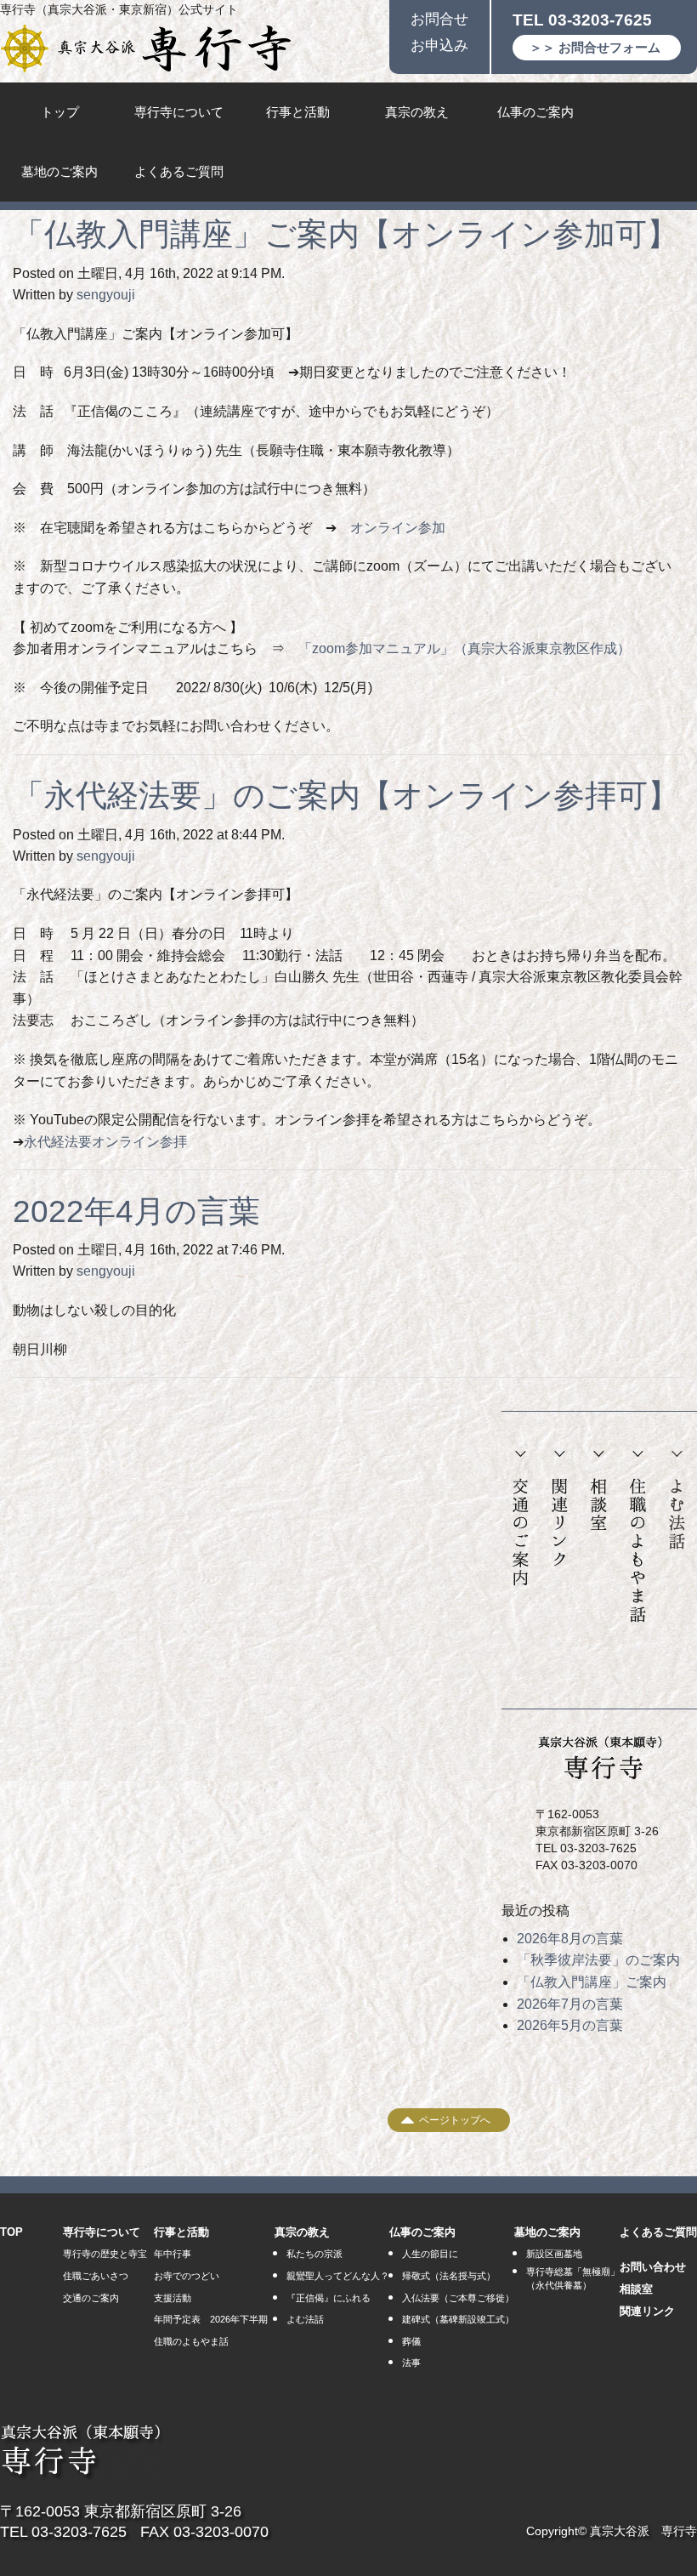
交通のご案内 (521, 1519)
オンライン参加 (398, 528)
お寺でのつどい (187, 2276)
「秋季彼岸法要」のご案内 (598, 1960)
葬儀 (411, 2341)
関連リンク (560, 1509)
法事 (411, 2363)
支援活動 (173, 2298)
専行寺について (179, 112)
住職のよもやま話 (638, 1537)
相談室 (598, 1491)
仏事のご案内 (535, 112)
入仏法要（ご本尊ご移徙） (458, 2298)
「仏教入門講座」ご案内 (592, 1982)
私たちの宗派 (314, 2254)
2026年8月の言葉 (570, 1939)
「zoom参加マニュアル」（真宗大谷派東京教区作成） (465, 648)
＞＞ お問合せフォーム (595, 47)
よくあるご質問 (179, 171)
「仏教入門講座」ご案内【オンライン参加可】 (346, 234)
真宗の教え (417, 112)
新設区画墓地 (554, 2254)
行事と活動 (298, 112)
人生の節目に (430, 2254)
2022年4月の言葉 (136, 1211)
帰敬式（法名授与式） (449, 2276)
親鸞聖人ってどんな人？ (338, 2276)
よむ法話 (677, 1501)
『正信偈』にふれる (329, 2298)
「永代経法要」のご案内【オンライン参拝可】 (346, 796)
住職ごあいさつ (96, 2276)
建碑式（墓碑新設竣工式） (458, 2319)
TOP (11, 2232)
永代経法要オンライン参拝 (105, 1142)
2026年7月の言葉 (570, 2004)
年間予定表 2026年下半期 (211, 2319)
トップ (60, 112)
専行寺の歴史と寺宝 (105, 2254)
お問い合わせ (653, 2267)
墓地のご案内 (59, 171)
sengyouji (106, 295)
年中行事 (173, 2254)
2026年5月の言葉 (570, 2025)
